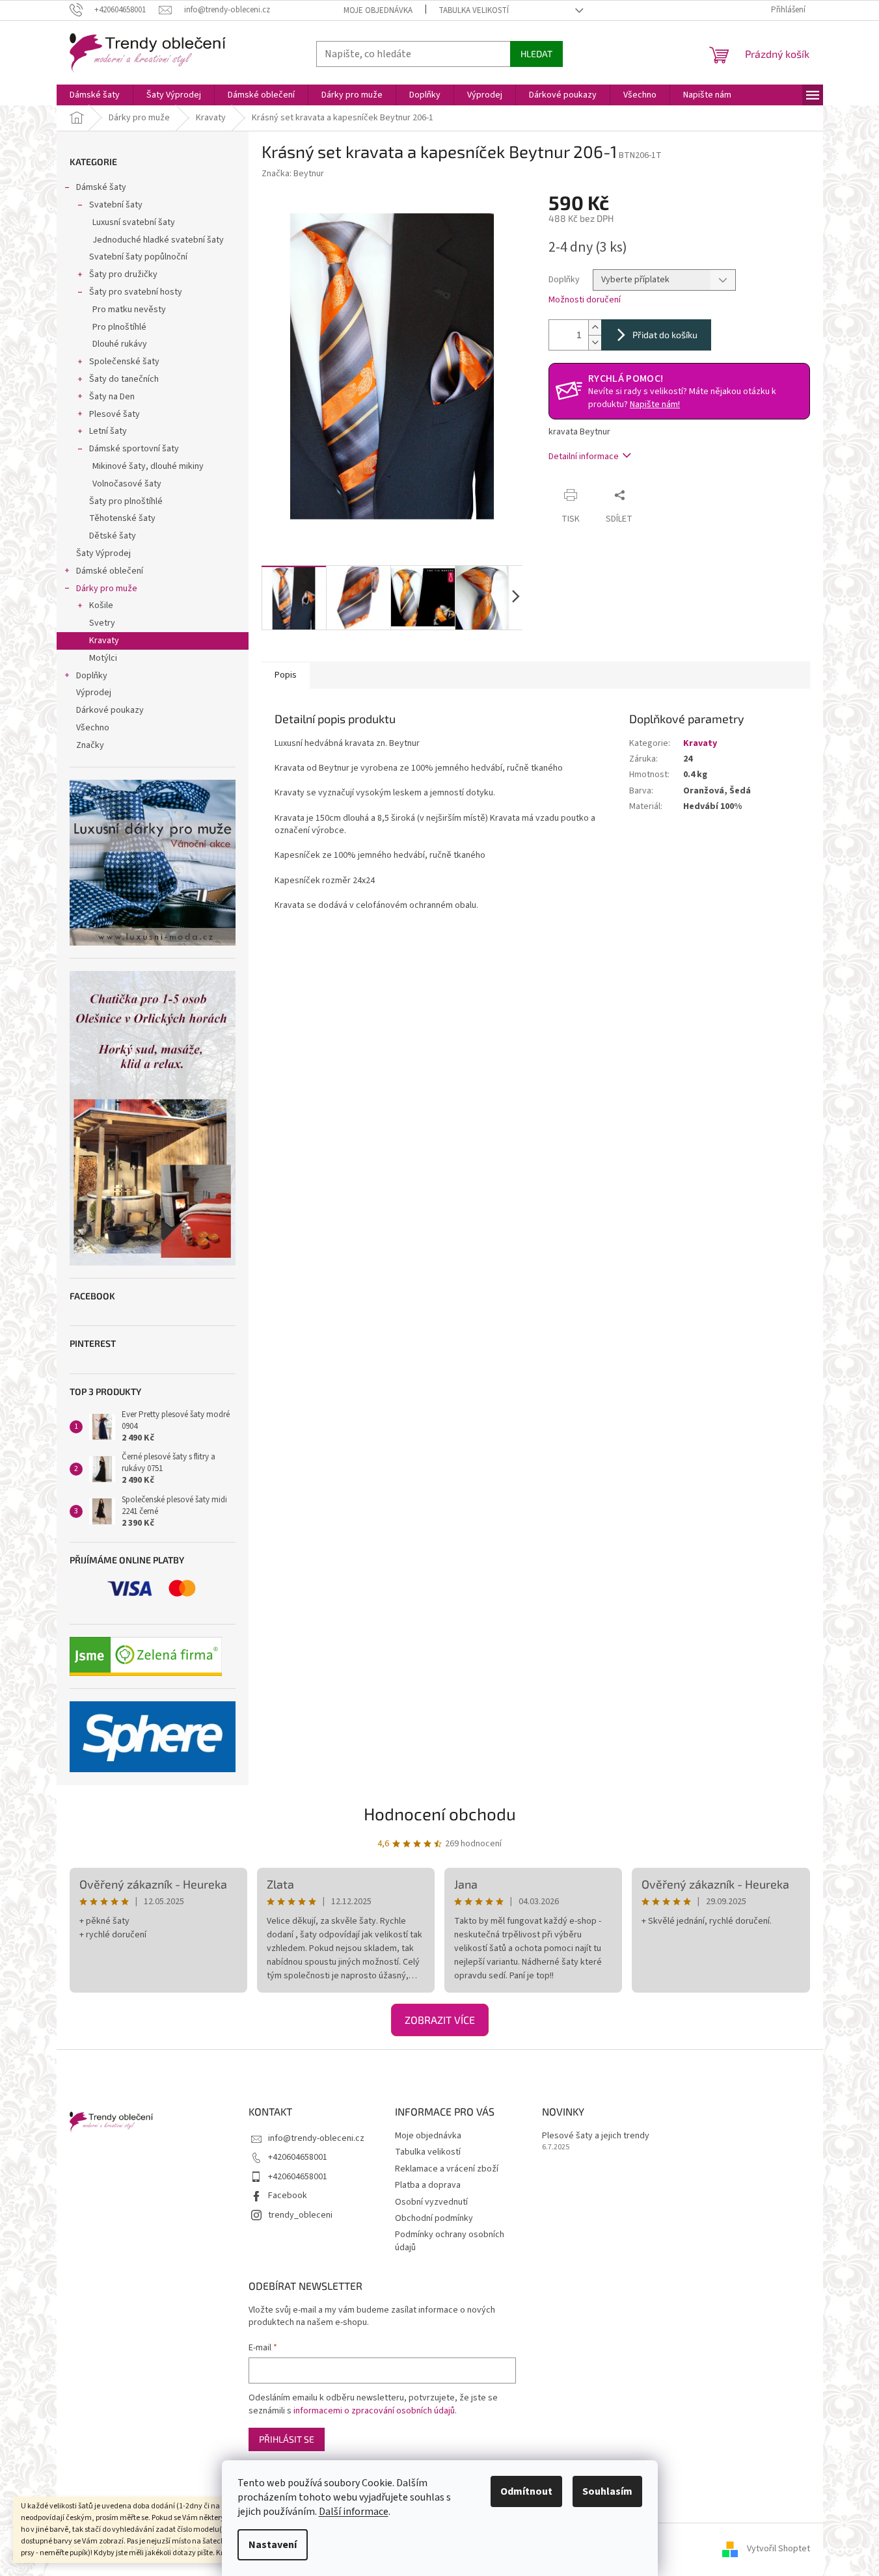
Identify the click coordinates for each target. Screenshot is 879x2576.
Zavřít (656, 495)
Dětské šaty (113, 536)
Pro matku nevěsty (129, 310)
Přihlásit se (287, 2439)
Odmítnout (526, 2491)
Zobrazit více (440, 2020)
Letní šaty (108, 431)
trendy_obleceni (300, 2215)
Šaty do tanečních (124, 379)
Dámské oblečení (110, 571)
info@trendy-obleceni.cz (316, 2138)
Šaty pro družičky (123, 274)
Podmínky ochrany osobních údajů (450, 2241)
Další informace (354, 2512)
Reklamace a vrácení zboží (447, 2169)
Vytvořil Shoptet (778, 2549)
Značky (90, 745)
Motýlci (103, 658)
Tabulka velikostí (474, 10)
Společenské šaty (124, 362)
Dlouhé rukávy (120, 344)
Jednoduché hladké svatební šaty (158, 240)
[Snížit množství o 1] (595, 342)
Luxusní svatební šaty (134, 222)
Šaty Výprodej (103, 553)
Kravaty (104, 641)
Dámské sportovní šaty (134, 449)
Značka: (293, 174)
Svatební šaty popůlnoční (138, 257)
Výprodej (94, 693)
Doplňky (92, 676)
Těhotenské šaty (122, 518)
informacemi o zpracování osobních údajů (374, 2411)
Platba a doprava (428, 2185)
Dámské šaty (101, 187)
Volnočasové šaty (127, 484)
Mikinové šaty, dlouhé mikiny (148, 466)
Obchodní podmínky (434, 2218)
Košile (101, 605)
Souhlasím (607, 2491)
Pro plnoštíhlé (119, 327)
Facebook (288, 2196)
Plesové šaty (115, 414)
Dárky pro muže (107, 589)
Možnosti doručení (585, 300)
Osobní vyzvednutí (431, 2202)
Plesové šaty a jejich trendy (596, 2136)
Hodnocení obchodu (440, 1813)
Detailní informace (584, 457)
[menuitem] (95, 95)
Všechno (93, 728)
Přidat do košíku (665, 335)
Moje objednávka (378, 10)
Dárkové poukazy (110, 710)
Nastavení (273, 2545)
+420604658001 (298, 2157)
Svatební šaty (116, 205)
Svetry (102, 623)
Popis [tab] (286, 675)
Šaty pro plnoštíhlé (126, 501)
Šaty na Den (112, 397)
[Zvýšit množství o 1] (595, 327)
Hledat (536, 54)
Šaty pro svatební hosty (136, 292)
